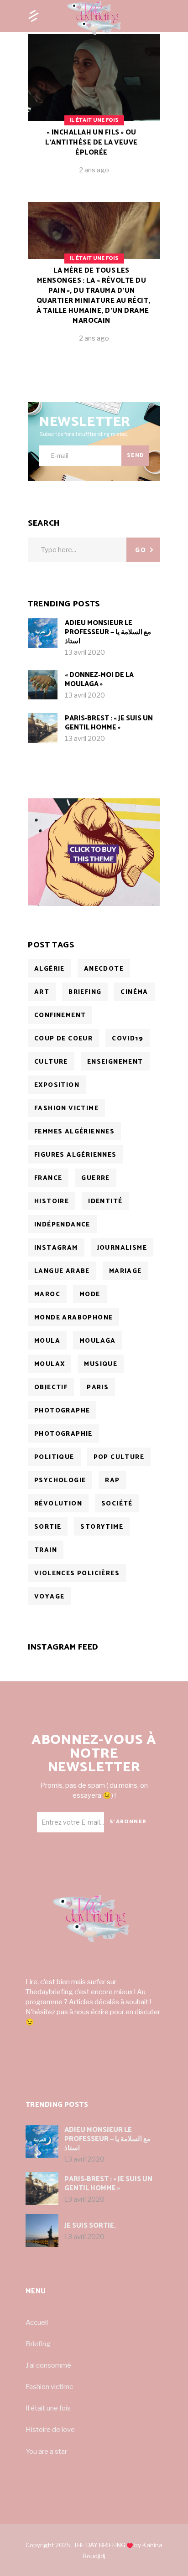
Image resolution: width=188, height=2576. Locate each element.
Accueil (37, 2323)
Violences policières (77, 1574)
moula (47, 1341)
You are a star (46, 2452)
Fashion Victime (66, 1109)
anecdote (104, 969)
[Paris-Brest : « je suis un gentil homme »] (43, 728)
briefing (85, 992)
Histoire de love (50, 2430)
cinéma (134, 992)
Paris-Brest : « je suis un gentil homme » (109, 723)
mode (90, 1295)
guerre (95, 1178)
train (46, 1550)
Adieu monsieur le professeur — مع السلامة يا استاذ (108, 632)
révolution (58, 1504)
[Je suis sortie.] (42, 2230)
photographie (63, 1434)
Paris (98, 1388)
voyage (49, 1597)
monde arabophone (73, 1318)
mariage (125, 1271)
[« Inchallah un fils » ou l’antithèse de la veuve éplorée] (94, 111)
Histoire (52, 1202)
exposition (57, 1085)
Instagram (56, 1248)
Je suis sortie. (90, 2226)
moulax (50, 1364)
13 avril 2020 (85, 652)
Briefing (38, 2344)
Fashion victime (50, 2387)
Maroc (47, 1295)
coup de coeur (63, 1039)
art (42, 992)
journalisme (122, 1248)
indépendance (62, 1225)
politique (54, 1457)
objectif (51, 1388)
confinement (60, 1016)
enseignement (115, 1062)
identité (105, 1202)
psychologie (60, 1481)
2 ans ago (94, 170)
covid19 (128, 1039)
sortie (48, 1527)
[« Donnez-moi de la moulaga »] (43, 685)
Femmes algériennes (74, 1132)
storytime (102, 1527)
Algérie (50, 969)
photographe (62, 1411)
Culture (51, 1062)
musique (101, 1364)
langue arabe (62, 1271)
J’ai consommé (48, 2365)
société (117, 1504)
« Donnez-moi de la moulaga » (99, 680)
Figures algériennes (76, 1155)
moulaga (98, 1341)
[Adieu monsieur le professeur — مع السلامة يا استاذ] (43, 633)
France (48, 1178)
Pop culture (119, 1457)
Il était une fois (94, 120)
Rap (112, 1481)
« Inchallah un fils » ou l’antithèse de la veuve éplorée (91, 142)
